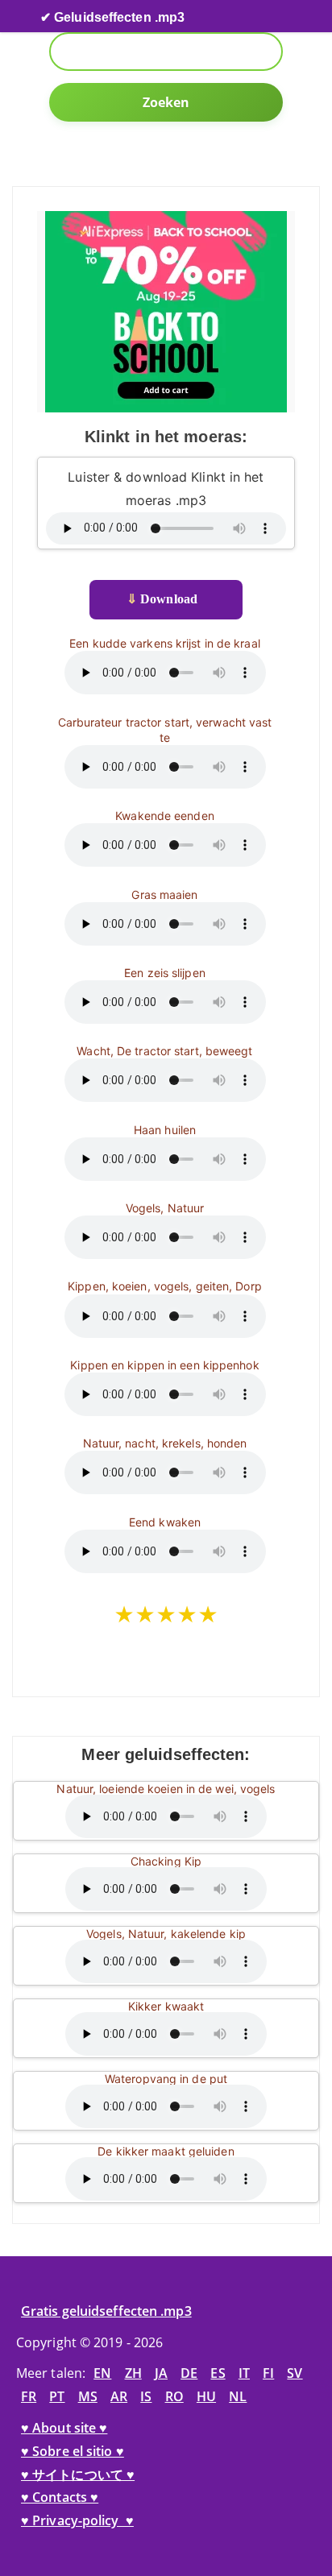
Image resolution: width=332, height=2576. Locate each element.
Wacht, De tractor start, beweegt (164, 1051)
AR (119, 2396)
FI (268, 2373)
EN (102, 2373)
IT (244, 2373)
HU (206, 2396)
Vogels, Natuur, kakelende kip (166, 1934)
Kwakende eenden (165, 816)
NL (238, 2396)
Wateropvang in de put (166, 2079)
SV (295, 2373)
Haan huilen (165, 1130)
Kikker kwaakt (166, 2006)
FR (29, 2396)
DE (189, 2373)
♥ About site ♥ (64, 2428)
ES (218, 2373)
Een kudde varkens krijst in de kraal (165, 643)
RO (174, 2396)
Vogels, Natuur (165, 1208)
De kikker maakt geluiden (166, 2151)
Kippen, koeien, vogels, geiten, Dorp (165, 1286)
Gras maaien (164, 895)
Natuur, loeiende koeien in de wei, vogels (166, 1789)
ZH (133, 2373)
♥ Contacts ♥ (60, 2497)
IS (146, 2396)
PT (57, 2396)
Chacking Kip (166, 1861)
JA (161, 2373)
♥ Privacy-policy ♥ (77, 2520)
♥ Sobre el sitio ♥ (73, 2451)
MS (88, 2396)
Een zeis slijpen (165, 973)
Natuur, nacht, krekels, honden (165, 1443)
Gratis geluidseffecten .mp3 (106, 2311)
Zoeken (166, 102)
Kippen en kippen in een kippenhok (164, 1365)
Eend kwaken (165, 1522)
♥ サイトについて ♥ (78, 2475)
